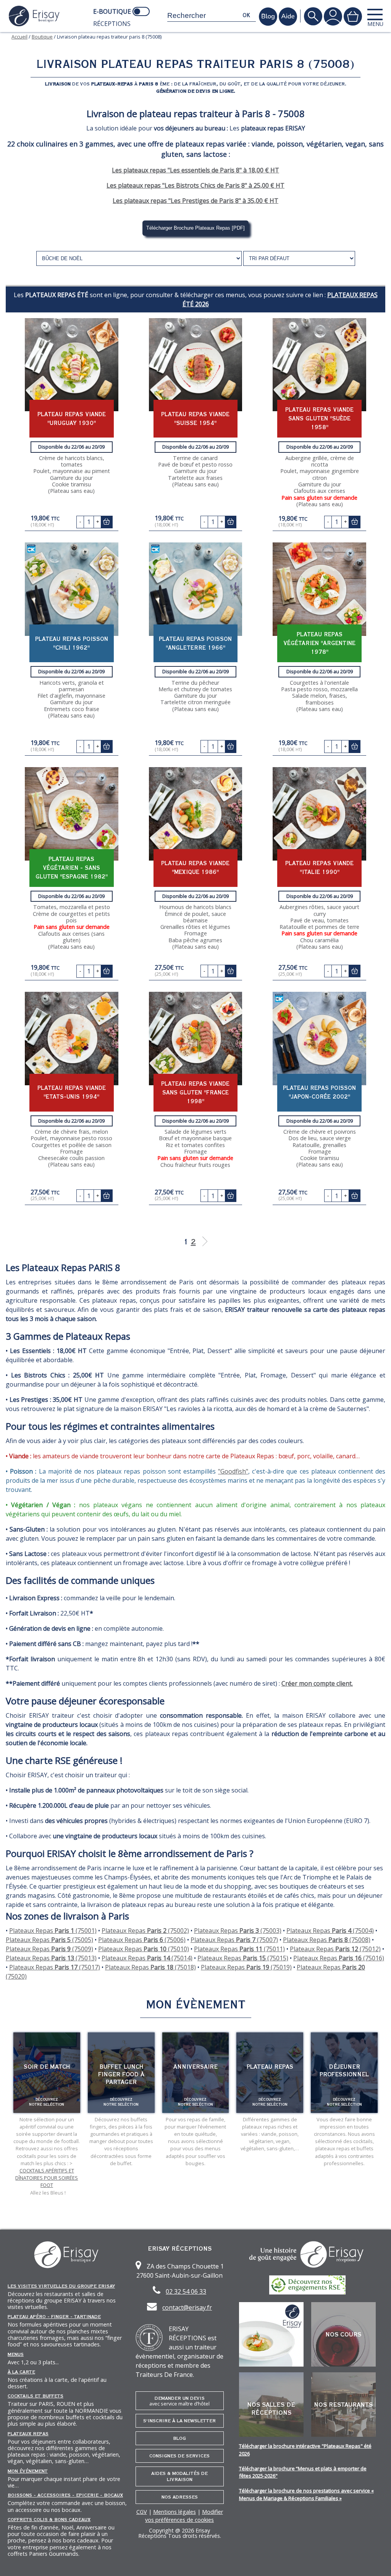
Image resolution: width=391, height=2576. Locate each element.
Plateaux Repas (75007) (234, 1940)
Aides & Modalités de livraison (179, 2476)
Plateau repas (270, 2067)
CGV (142, 2512)
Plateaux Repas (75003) (238, 1931)
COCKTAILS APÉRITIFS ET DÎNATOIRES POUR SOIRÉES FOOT (47, 2178)
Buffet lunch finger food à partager (121, 2074)
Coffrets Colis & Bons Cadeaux (49, 2520)
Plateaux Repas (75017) (55, 1967)
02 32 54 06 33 (186, 2291)
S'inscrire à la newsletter (179, 2421)
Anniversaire (195, 2067)
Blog (179, 2438)
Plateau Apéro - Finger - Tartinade (54, 2317)
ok (246, 15)
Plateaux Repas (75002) (145, 1931)
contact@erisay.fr (187, 2307)
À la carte (21, 2372)
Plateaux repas (28, 2434)
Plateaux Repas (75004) (330, 1931)
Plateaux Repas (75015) (243, 1958)
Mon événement (28, 2471)
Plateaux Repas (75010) (144, 1949)
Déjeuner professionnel (344, 2071)
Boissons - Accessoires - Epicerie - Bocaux (65, 2495)
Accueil (19, 37)
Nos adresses (180, 2497)
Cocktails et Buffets (36, 2396)
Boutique (42, 37)
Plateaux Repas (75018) (150, 1967)
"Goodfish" (233, 1471)
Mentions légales (174, 2512)
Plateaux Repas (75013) (51, 1958)
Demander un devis (179, 2401)
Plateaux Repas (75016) (339, 1958)
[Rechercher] (313, 16)
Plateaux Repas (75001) (53, 1931)
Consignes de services (179, 2456)
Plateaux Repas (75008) (327, 1940)
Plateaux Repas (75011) (239, 1949)
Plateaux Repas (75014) (147, 1958)
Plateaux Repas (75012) (335, 1949)
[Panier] (353, 16)
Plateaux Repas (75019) (246, 1967)
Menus (16, 2354)
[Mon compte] (333, 16)
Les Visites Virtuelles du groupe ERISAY (61, 2286)
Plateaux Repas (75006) (142, 1940)
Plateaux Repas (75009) (49, 1949)
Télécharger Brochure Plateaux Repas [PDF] (195, 228)
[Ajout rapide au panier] (107, 522)
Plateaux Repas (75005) (49, 1940)
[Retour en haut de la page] (376, 2561)
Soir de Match (47, 2067)
